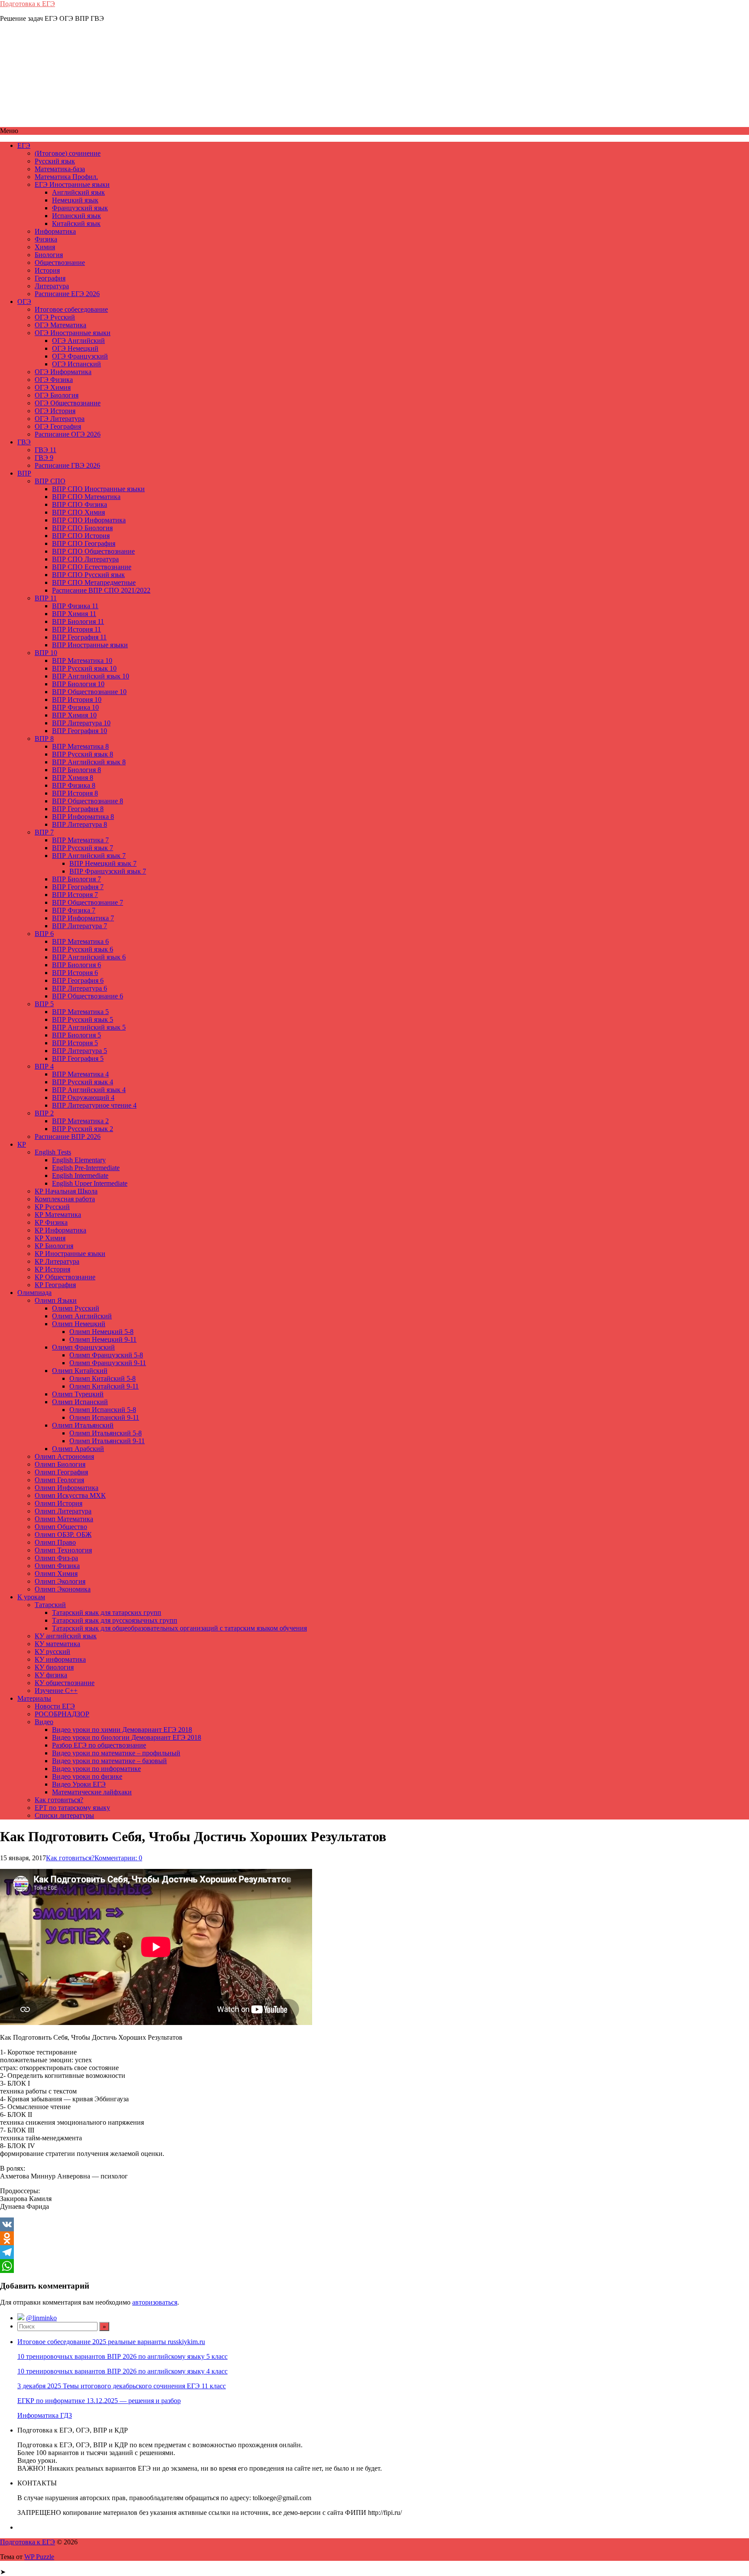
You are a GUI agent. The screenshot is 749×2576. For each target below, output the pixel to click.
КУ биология (54, 1667)
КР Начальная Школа (66, 1191)
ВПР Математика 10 (82, 660)
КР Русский (52, 1207)
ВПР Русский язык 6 (83, 949)
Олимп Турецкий (78, 1394)
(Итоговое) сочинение (68, 153)
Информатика (55, 231)
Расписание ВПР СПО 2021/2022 (101, 590)
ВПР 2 (44, 1113)
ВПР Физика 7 (74, 910)
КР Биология (54, 1246)
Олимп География (61, 1472)
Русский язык (55, 161)
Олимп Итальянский (83, 1425)
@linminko (41, 2318)
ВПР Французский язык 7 (108, 871)
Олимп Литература (63, 1511)
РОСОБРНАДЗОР (62, 1714)
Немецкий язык (75, 200)
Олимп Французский (83, 1347)
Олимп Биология (60, 1464)
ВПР (24, 473)
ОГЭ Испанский (77, 364)
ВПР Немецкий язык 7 (103, 863)
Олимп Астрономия (64, 1456)
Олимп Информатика (67, 1488)
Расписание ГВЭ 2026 (67, 465)
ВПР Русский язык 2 (83, 1129)
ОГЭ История (55, 411)
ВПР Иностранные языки (90, 645)
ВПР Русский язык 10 (84, 668)
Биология (49, 255)
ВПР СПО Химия (78, 512)
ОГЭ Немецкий (75, 348)
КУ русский (52, 1652)
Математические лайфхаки (92, 1792)
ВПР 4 (44, 1066)
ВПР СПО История (81, 536)
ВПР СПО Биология (82, 528)
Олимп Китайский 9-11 (104, 1386)
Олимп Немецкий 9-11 (103, 1339)
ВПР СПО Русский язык (88, 575)
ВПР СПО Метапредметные (94, 582)
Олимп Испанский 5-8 (103, 1410)
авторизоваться (155, 2302)
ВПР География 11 (79, 637)
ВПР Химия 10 (74, 715)
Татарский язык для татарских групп (107, 1612)
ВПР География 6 (78, 980)
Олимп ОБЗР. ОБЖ (63, 1534)
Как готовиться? (59, 1800)
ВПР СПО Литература (85, 559)
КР (22, 1144)
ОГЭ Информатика (63, 372)
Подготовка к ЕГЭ (28, 4)
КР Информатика (60, 1230)
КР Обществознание (65, 1277)
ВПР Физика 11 (75, 606)
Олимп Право (55, 1542)
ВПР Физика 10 (75, 707)
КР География (55, 1285)
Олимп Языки (56, 1300)
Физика (46, 239)
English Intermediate (80, 1176)
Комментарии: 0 (118, 1858)
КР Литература (57, 1261)
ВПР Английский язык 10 (91, 676)
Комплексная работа (65, 1199)
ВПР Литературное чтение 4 (94, 1105)
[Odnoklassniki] (374, 2238)
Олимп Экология (60, 1581)
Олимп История (59, 1503)
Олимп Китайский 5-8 (103, 1378)
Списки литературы (64, 1815)
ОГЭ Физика (54, 380)
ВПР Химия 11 (74, 614)
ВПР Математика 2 (80, 1121)
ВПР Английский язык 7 (89, 856)
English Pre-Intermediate (86, 1168)
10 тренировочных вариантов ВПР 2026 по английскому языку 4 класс (122, 2371)
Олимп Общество (61, 1527)
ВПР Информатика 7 (83, 918)
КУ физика (51, 1675)
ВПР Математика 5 (80, 1012)
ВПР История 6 (75, 973)
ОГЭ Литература (60, 419)
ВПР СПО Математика (86, 497)
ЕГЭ (24, 145)
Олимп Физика (57, 1566)
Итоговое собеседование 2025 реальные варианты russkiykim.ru (111, 2342)
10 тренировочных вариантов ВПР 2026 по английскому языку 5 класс (122, 2356)
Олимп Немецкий (79, 1324)
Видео (44, 1722)
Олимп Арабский (78, 1449)
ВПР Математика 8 (80, 746)
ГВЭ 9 (44, 458)
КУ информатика (60, 1659)
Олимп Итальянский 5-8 (106, 1433)
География (50, 278)
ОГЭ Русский (55, 317)
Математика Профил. (66, 177)
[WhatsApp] (374, 2266)
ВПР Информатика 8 (83, 817)
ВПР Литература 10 (81, 723)
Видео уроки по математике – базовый (109, 1761)
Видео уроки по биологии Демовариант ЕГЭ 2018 (127, 1737)
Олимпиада (34, 1293)
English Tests (53, 1152)
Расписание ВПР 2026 (68, 1136)
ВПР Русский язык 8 (83, 754)
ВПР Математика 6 (80, 941)
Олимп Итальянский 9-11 (107, 1441)
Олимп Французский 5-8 (106, 1355)
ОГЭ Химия (53, 387)
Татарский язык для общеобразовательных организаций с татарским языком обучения (179, 1628)
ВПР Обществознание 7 (88, 902)
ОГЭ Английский (78, 341)
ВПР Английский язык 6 (89, 957)
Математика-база (60, 169)
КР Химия (50, 1238)
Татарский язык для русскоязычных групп (115, 1620)
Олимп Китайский (80, 1371)
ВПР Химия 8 (73, 778)
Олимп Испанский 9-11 (104, 1417)
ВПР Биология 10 (78, 684)
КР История (52, 1269)
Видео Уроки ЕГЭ (79, 1784)
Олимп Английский (82, 1316)
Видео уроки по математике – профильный (116, 1753)
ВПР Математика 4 (80, 1074)
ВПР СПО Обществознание (93, 551)
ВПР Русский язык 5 (83, 1019)
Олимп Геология (59, 1480)
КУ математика (57, 1644)
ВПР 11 (46, 598)
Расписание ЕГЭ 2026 (67, 294)
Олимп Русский (76, 1308)
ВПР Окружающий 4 (83, 1097)
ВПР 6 (44, 934)
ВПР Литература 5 (80, 1051)
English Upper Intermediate (90, 1183)
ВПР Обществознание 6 (88, 996)
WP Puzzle (39, 2557)
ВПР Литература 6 (80, 988)
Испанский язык (77, 216)
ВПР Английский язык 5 (89, 1027)
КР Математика (58, 1215)
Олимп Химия (56, 1573)
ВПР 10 (46, 653)
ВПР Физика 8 (74, 785)
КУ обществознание (65, 1683)
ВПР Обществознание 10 (89, 692)
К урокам (31, 1597)
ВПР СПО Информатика (89, 520)
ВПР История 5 (75, 1043)
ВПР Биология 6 (77, 965)
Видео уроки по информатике (96, 1769)
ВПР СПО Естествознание (92, 567)
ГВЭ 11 (46, 450)
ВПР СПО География (84, 543)
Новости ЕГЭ (55, 1706)
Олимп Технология (63, 1550)
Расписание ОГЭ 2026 (68, 434)
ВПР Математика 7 (80, 840)
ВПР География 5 (78, 1058)
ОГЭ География (58, 426)
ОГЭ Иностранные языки (73, 333)
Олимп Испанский (80, 1402)
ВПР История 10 (77, 699)
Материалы (34, 1698)
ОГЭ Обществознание (68, 403)
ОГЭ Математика (60, 325)
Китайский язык (76, 223)
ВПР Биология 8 (77, 770)
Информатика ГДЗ (45, 2415)
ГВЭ (24, 442)
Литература (52, 286)
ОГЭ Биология (57, 395)
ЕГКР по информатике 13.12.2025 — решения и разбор (99, 2401)
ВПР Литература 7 (80, 926)
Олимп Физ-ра (56, 1558)
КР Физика (51, 1222)
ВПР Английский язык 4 (89, 1090)
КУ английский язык (66, 1636)
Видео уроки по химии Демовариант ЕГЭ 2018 (122, 1730)
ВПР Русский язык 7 (83, 848)
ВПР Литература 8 (80, 824)
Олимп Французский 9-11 (108, 1363)
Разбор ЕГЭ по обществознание (99, 1745)
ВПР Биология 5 (77, 1035)
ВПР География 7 (78, 887)
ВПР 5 (44, 1004)
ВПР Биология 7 (77, 879)
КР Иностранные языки (70, 1254)
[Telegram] (374, 2252)
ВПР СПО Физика (80, 504)
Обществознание (60, 262)
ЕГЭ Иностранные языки (72, 184)
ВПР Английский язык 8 (89, 762)
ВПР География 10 (80, 731)
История (47, 270)
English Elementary (79, 1160)
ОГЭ (24, 302)
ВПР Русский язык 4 (83, 1082)
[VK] (374, 2224)
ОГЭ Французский (80, 356)
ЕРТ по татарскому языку (72, 1808)
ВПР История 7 (75, 895)
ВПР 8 (44, 739)
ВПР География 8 (78, 809)
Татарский (50, 1605)
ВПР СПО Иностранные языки (98, 489)
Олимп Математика (64, 1519)
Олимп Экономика (63, 1589)
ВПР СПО (50, 481)
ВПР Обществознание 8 (88, 801)
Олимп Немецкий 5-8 (101, 1332)
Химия (45, 247)
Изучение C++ (56, 1691)
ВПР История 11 (77, 629)
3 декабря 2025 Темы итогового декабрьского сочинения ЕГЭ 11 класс (122, 2386)
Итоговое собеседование (71, 309)
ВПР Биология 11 (78, 621)
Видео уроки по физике (87, 1776)
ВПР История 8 (75, 793)
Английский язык (78, 192)
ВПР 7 (44, 832)
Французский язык (80, 208)
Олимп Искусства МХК (70, 1495)
